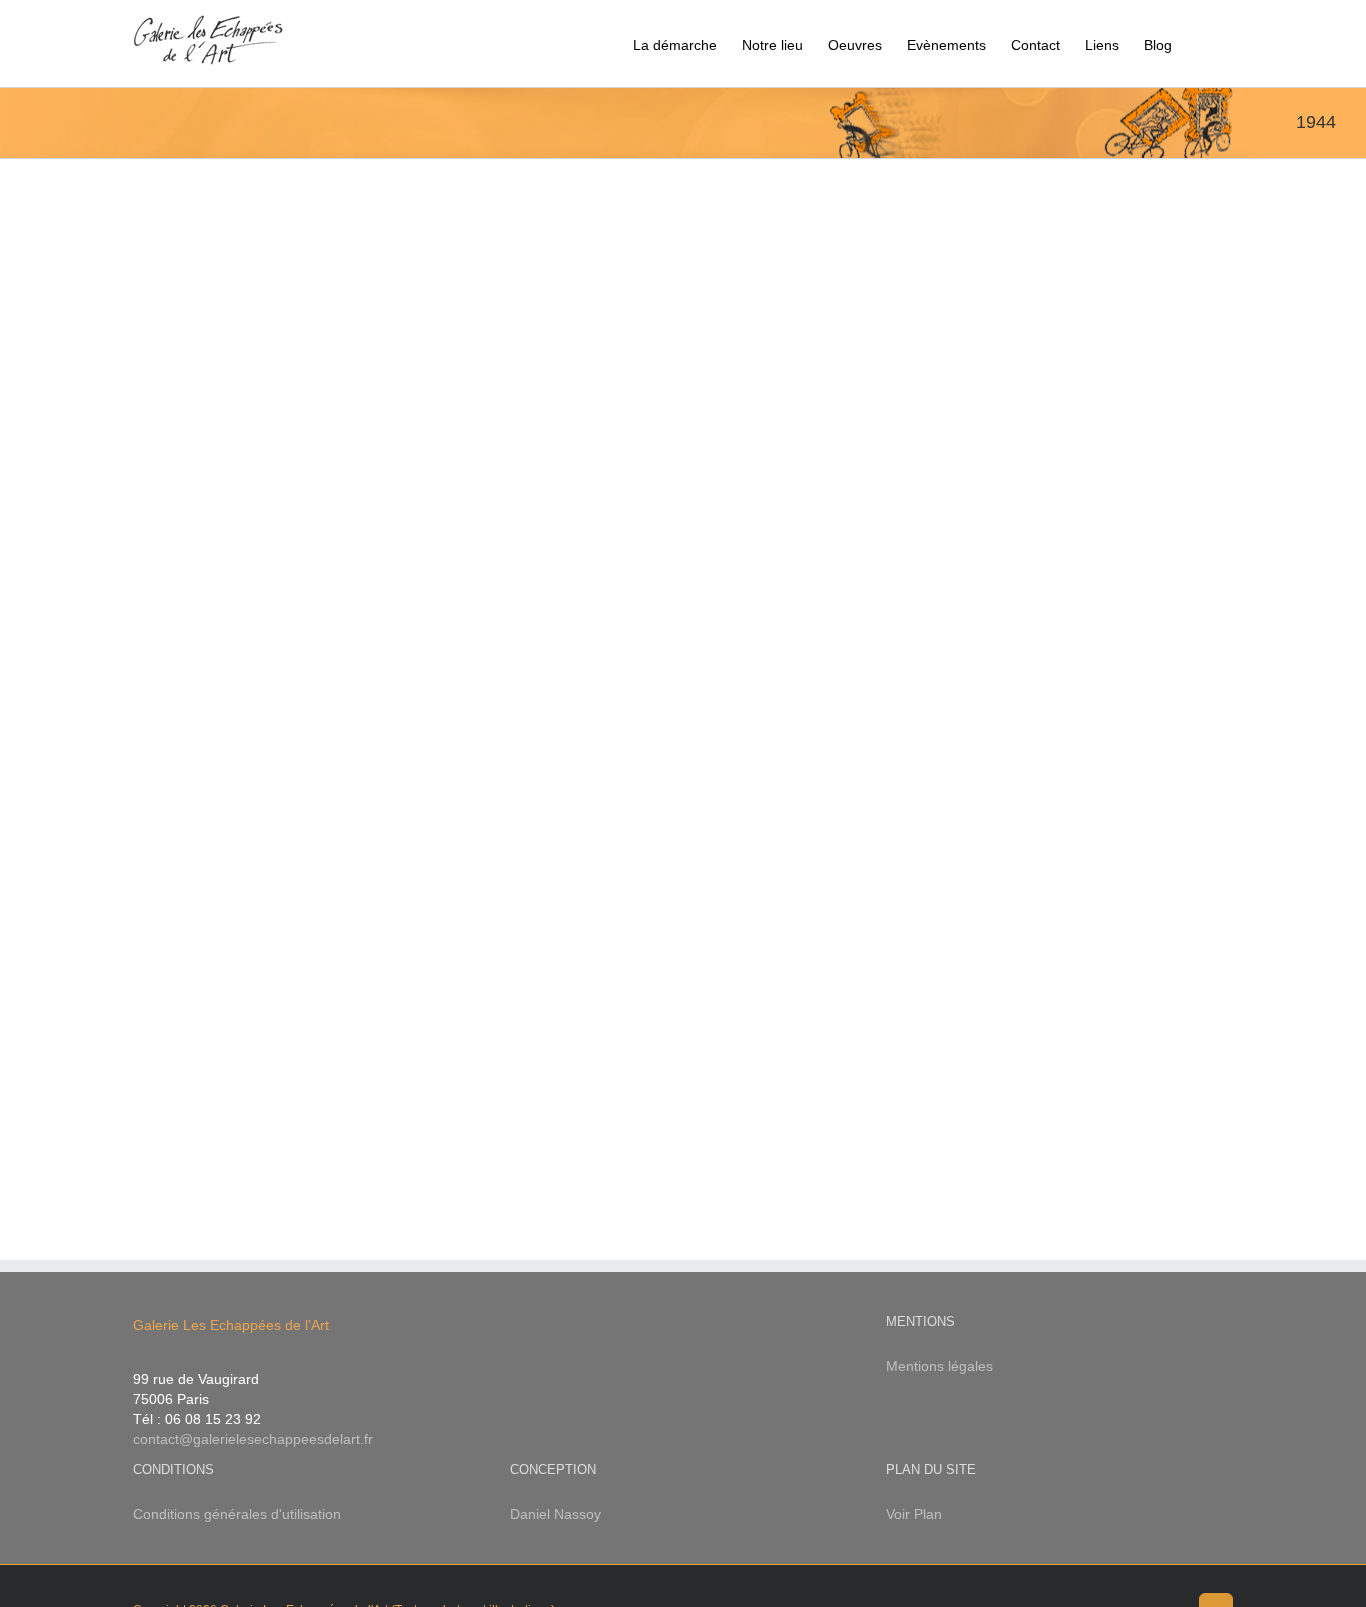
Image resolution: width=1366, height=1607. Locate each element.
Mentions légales (939, 1366)
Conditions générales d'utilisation (237, 1514)
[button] (1202, 43)
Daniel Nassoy (555, 1514)
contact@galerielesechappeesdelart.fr (253, 1439)
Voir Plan (914, 1514)
